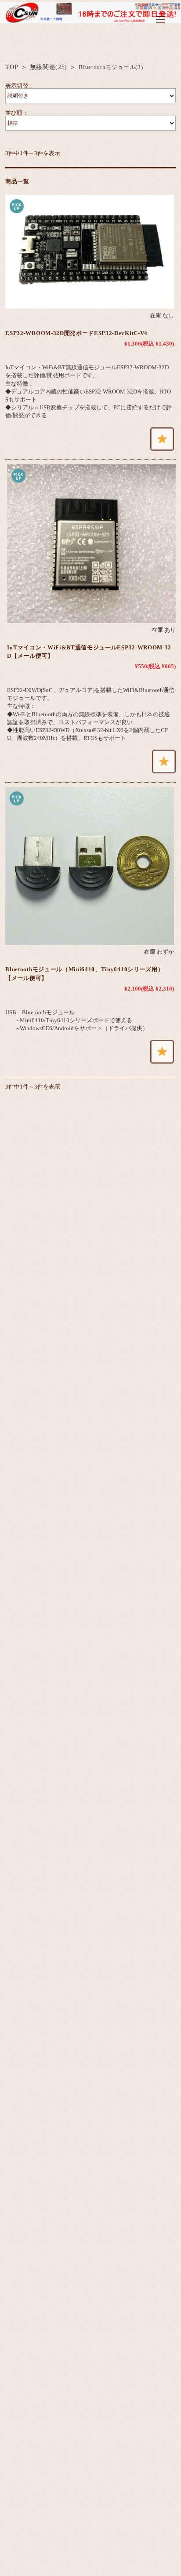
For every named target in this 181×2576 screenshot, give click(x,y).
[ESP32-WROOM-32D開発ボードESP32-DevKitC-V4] (89, 252)
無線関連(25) (49, 67)
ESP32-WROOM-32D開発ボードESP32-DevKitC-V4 (76, 333)
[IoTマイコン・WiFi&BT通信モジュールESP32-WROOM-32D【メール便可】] (91, 543)
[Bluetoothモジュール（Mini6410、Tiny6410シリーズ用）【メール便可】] (89, 866)
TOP (12, 67)
